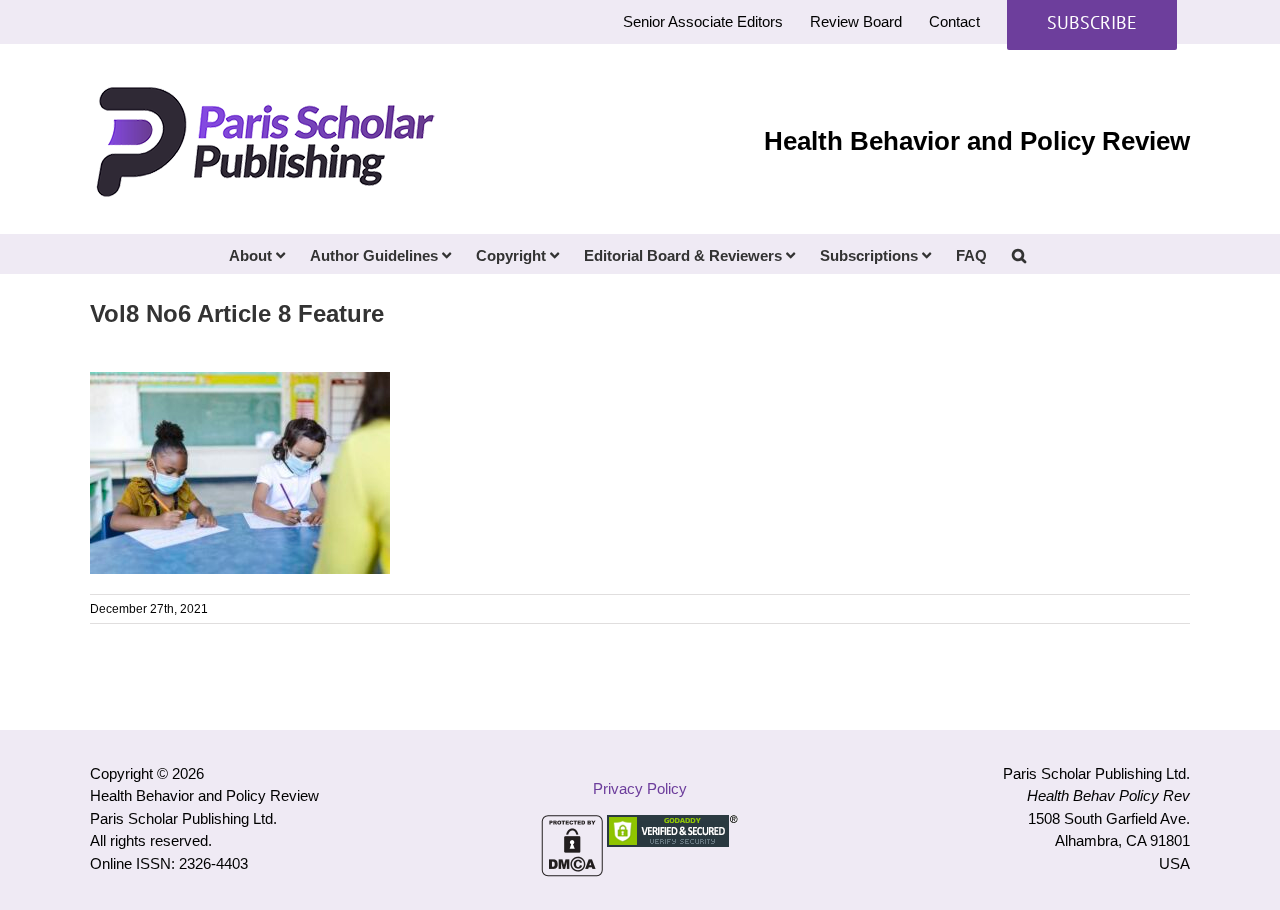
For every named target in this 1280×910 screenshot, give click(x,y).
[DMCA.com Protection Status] (572, 825)
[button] (1019, 254)
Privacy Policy (640, 788)
